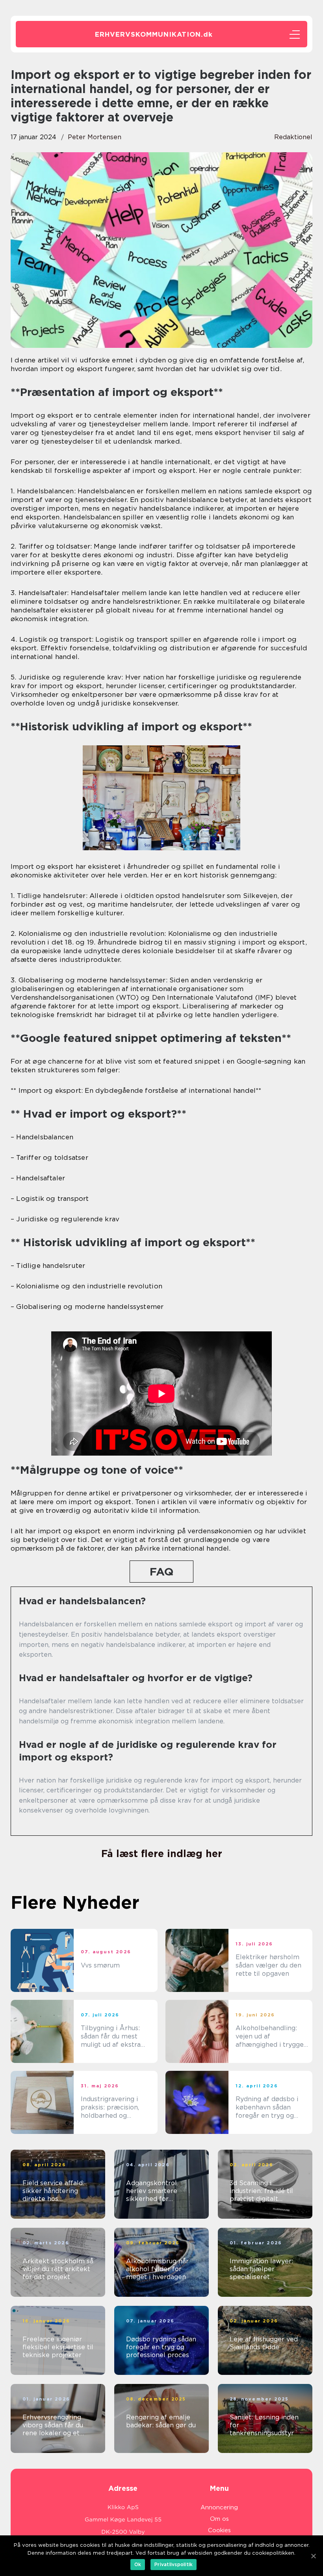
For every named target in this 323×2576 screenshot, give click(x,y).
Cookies (219, 2530)
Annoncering (219, 2507)
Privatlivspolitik (174, 2564)
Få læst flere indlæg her (162, 1854)
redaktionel (293, 137)
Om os (219, 2519)
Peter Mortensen (95, 137)
